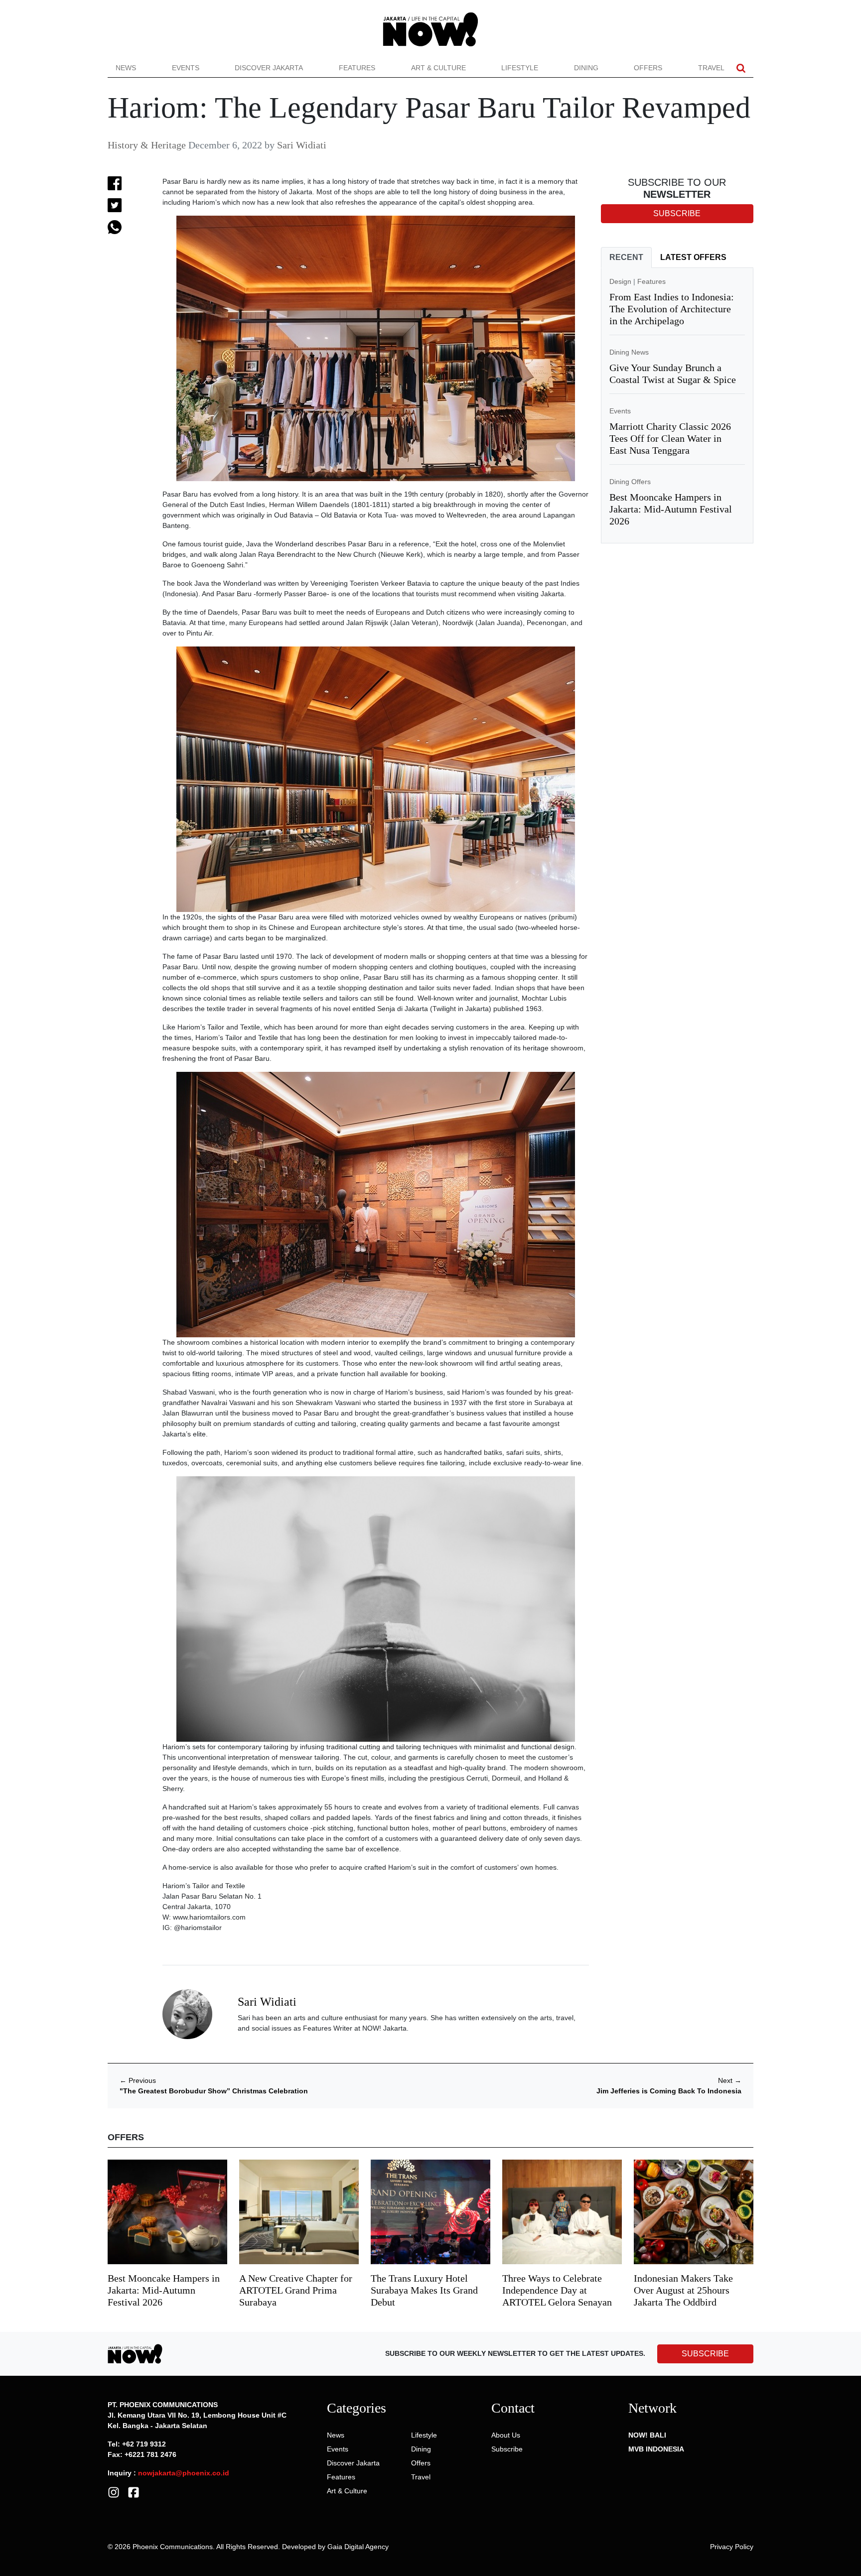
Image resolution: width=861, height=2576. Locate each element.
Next (730, 2080)
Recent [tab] (626, 257)
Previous (138, 2080)
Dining (586, 68)
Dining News (629, 352)
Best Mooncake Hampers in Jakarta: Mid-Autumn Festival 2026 (671, 509)
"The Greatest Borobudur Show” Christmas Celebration (214, 2091)
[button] (741, 68)
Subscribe (507, 2449)
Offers (648, 68)
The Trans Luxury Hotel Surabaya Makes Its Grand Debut (424, 2290)
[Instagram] (114, 2491)
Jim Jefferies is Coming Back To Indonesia (669, 2091)
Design (620, 281)
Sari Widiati (302, 145)
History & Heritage (147, 145)
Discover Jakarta (269, 68)
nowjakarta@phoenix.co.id (184, 2473)
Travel (711, 68)
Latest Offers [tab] (693, 257)
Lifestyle (520, 68)
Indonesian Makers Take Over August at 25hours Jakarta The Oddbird (683, 2290)
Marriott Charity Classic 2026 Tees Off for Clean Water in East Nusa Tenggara (670, 438)
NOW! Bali (647, 2435)
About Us (506, 2435)
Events (186, 68)
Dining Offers (630, 482)
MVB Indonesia (656, 2449)
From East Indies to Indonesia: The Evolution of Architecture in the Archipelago (672, 309)
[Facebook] (134, 2491)
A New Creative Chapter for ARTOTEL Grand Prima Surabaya (296, 2290)
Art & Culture (438, 68)
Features (357, 68)
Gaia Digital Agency (358, 2547)
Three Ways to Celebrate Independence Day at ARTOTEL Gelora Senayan (557, 2290)
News (126, 68)
